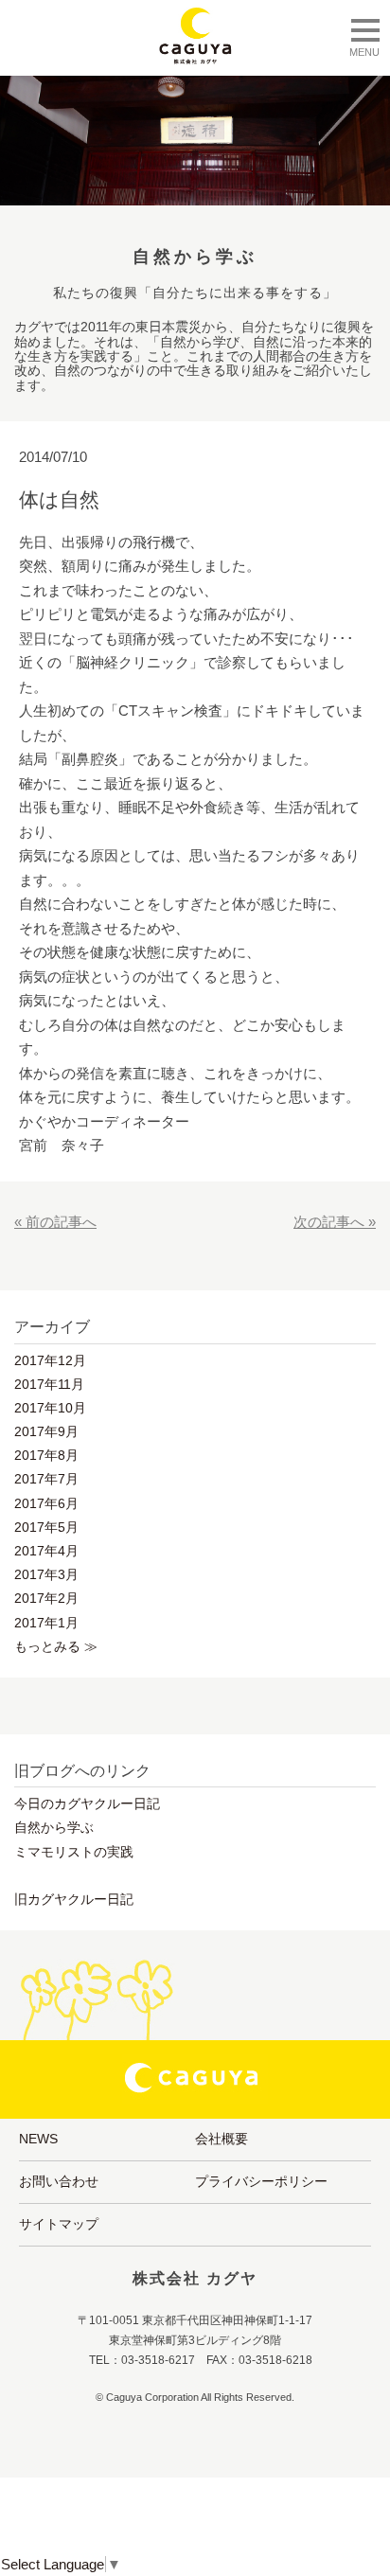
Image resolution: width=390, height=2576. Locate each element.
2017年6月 (46, 1503)
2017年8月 (46, 1455)
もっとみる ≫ (56, 1646)
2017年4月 (46, 1551)
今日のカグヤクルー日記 (87, 1803)
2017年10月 (50, 1408)
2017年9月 (46, 1431)
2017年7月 (46, 1479)
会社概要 (222, 2139)
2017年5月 (46, 1527)
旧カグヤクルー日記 (74, 1899)
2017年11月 (49, 1384)
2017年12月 (50, 1360)
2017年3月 (46, 1574)
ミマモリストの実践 (74, 1852)
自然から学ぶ (54, 1827)
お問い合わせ (59, 2181)
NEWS (38, 2139)
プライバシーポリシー (261, 2181)
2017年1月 (46, 1623)
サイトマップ (59, 2224)
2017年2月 (46, 1598)
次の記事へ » (335, 1222)
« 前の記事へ (55, 1222)
